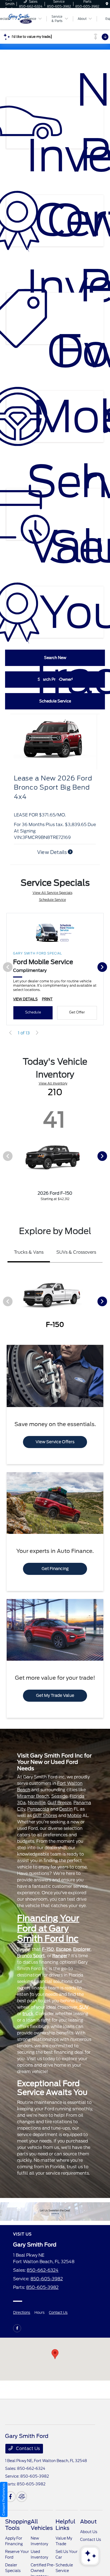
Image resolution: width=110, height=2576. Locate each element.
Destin (66, 1809)
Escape (64, 1949)
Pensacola (38, 1809)
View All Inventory (53, 1083)
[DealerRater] (22, 2497)
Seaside (59, 1796)
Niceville (37, 1803)
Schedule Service (52, 900)
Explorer (82, 1949)
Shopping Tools (18, 2525)
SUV (84, 2007)
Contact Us (58, 2313)
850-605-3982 (47, 2279)
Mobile (74, 1816)
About (88, 2522)
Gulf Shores (45, 1816)
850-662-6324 (43, 2270)
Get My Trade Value (55, 1696)
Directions (22, 2313)
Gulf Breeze (59, 1803)
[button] (55, 2354)
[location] (107, 4)
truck (28, 2014)
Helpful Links (65, 2525)
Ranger (60, 1956)
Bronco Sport (31, 1956)
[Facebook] (17, 2328)
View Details (52, 852)
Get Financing (55, 1569)
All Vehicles (42, 2525)
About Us (89, 2532)
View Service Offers (55, 1442)
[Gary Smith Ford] (55, 2212)
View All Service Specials (52, 893)
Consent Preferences (4, 2499)
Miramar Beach (33, 1796)
